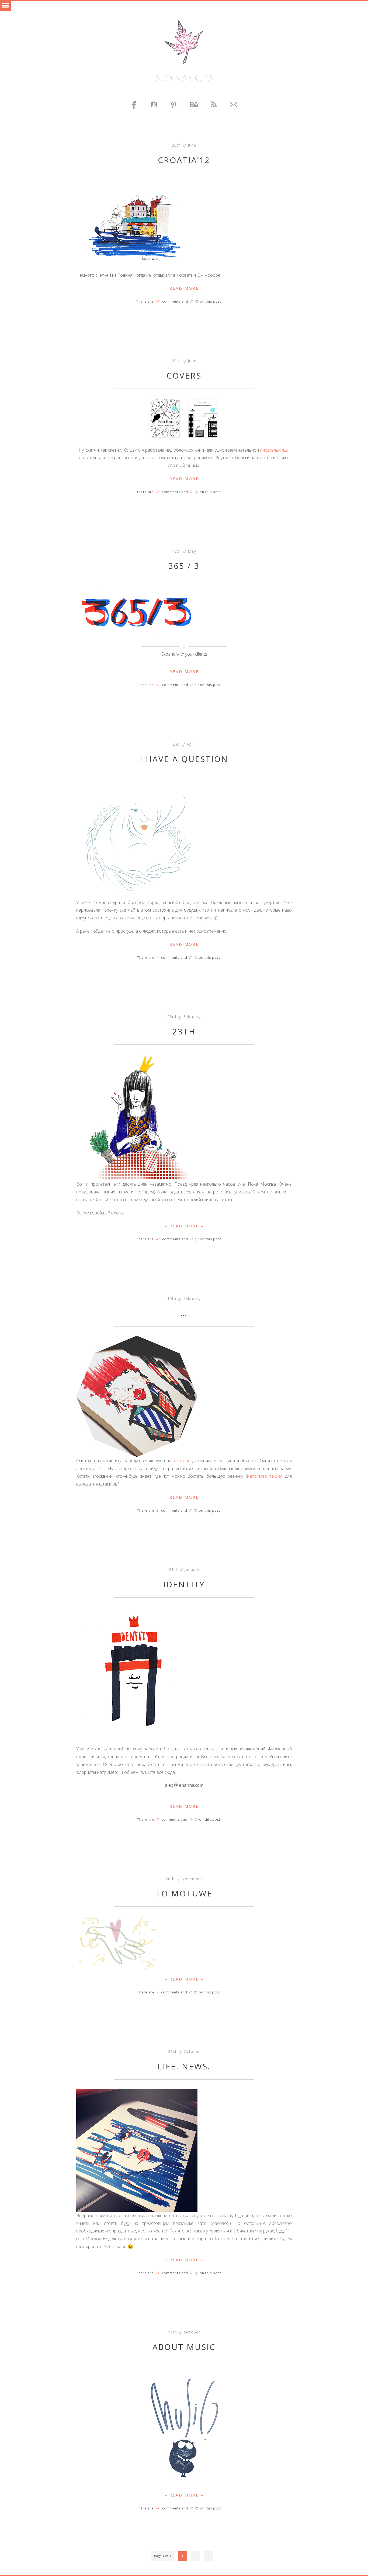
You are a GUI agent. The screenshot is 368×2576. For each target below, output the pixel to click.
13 (157, 2273)
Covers (184, 375)
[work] (165, 418)
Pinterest (174, 105)
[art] (137, 1396)
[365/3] (137, 614)
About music (184, 2347)
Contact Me (234, 105)
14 (158, 302)
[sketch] (137, 839)
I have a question (184, 759)
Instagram (154, 105)
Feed (214, 105)
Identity (184, 1584)
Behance (194, 105)
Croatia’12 (184, 160)
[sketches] (137, 226)
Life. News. (184, 2066)
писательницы (274, 450)
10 (158, 1239)
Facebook (134, 105)
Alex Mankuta (184, 78)
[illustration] (137, 1675)
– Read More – (184, 288)
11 (158, 492)
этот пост (182, 1461)
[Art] (184, 2423)
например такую (264, 1476)
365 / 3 (184, 566)
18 (158, 2508)
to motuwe (184, 1893)
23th (184, 1031)
